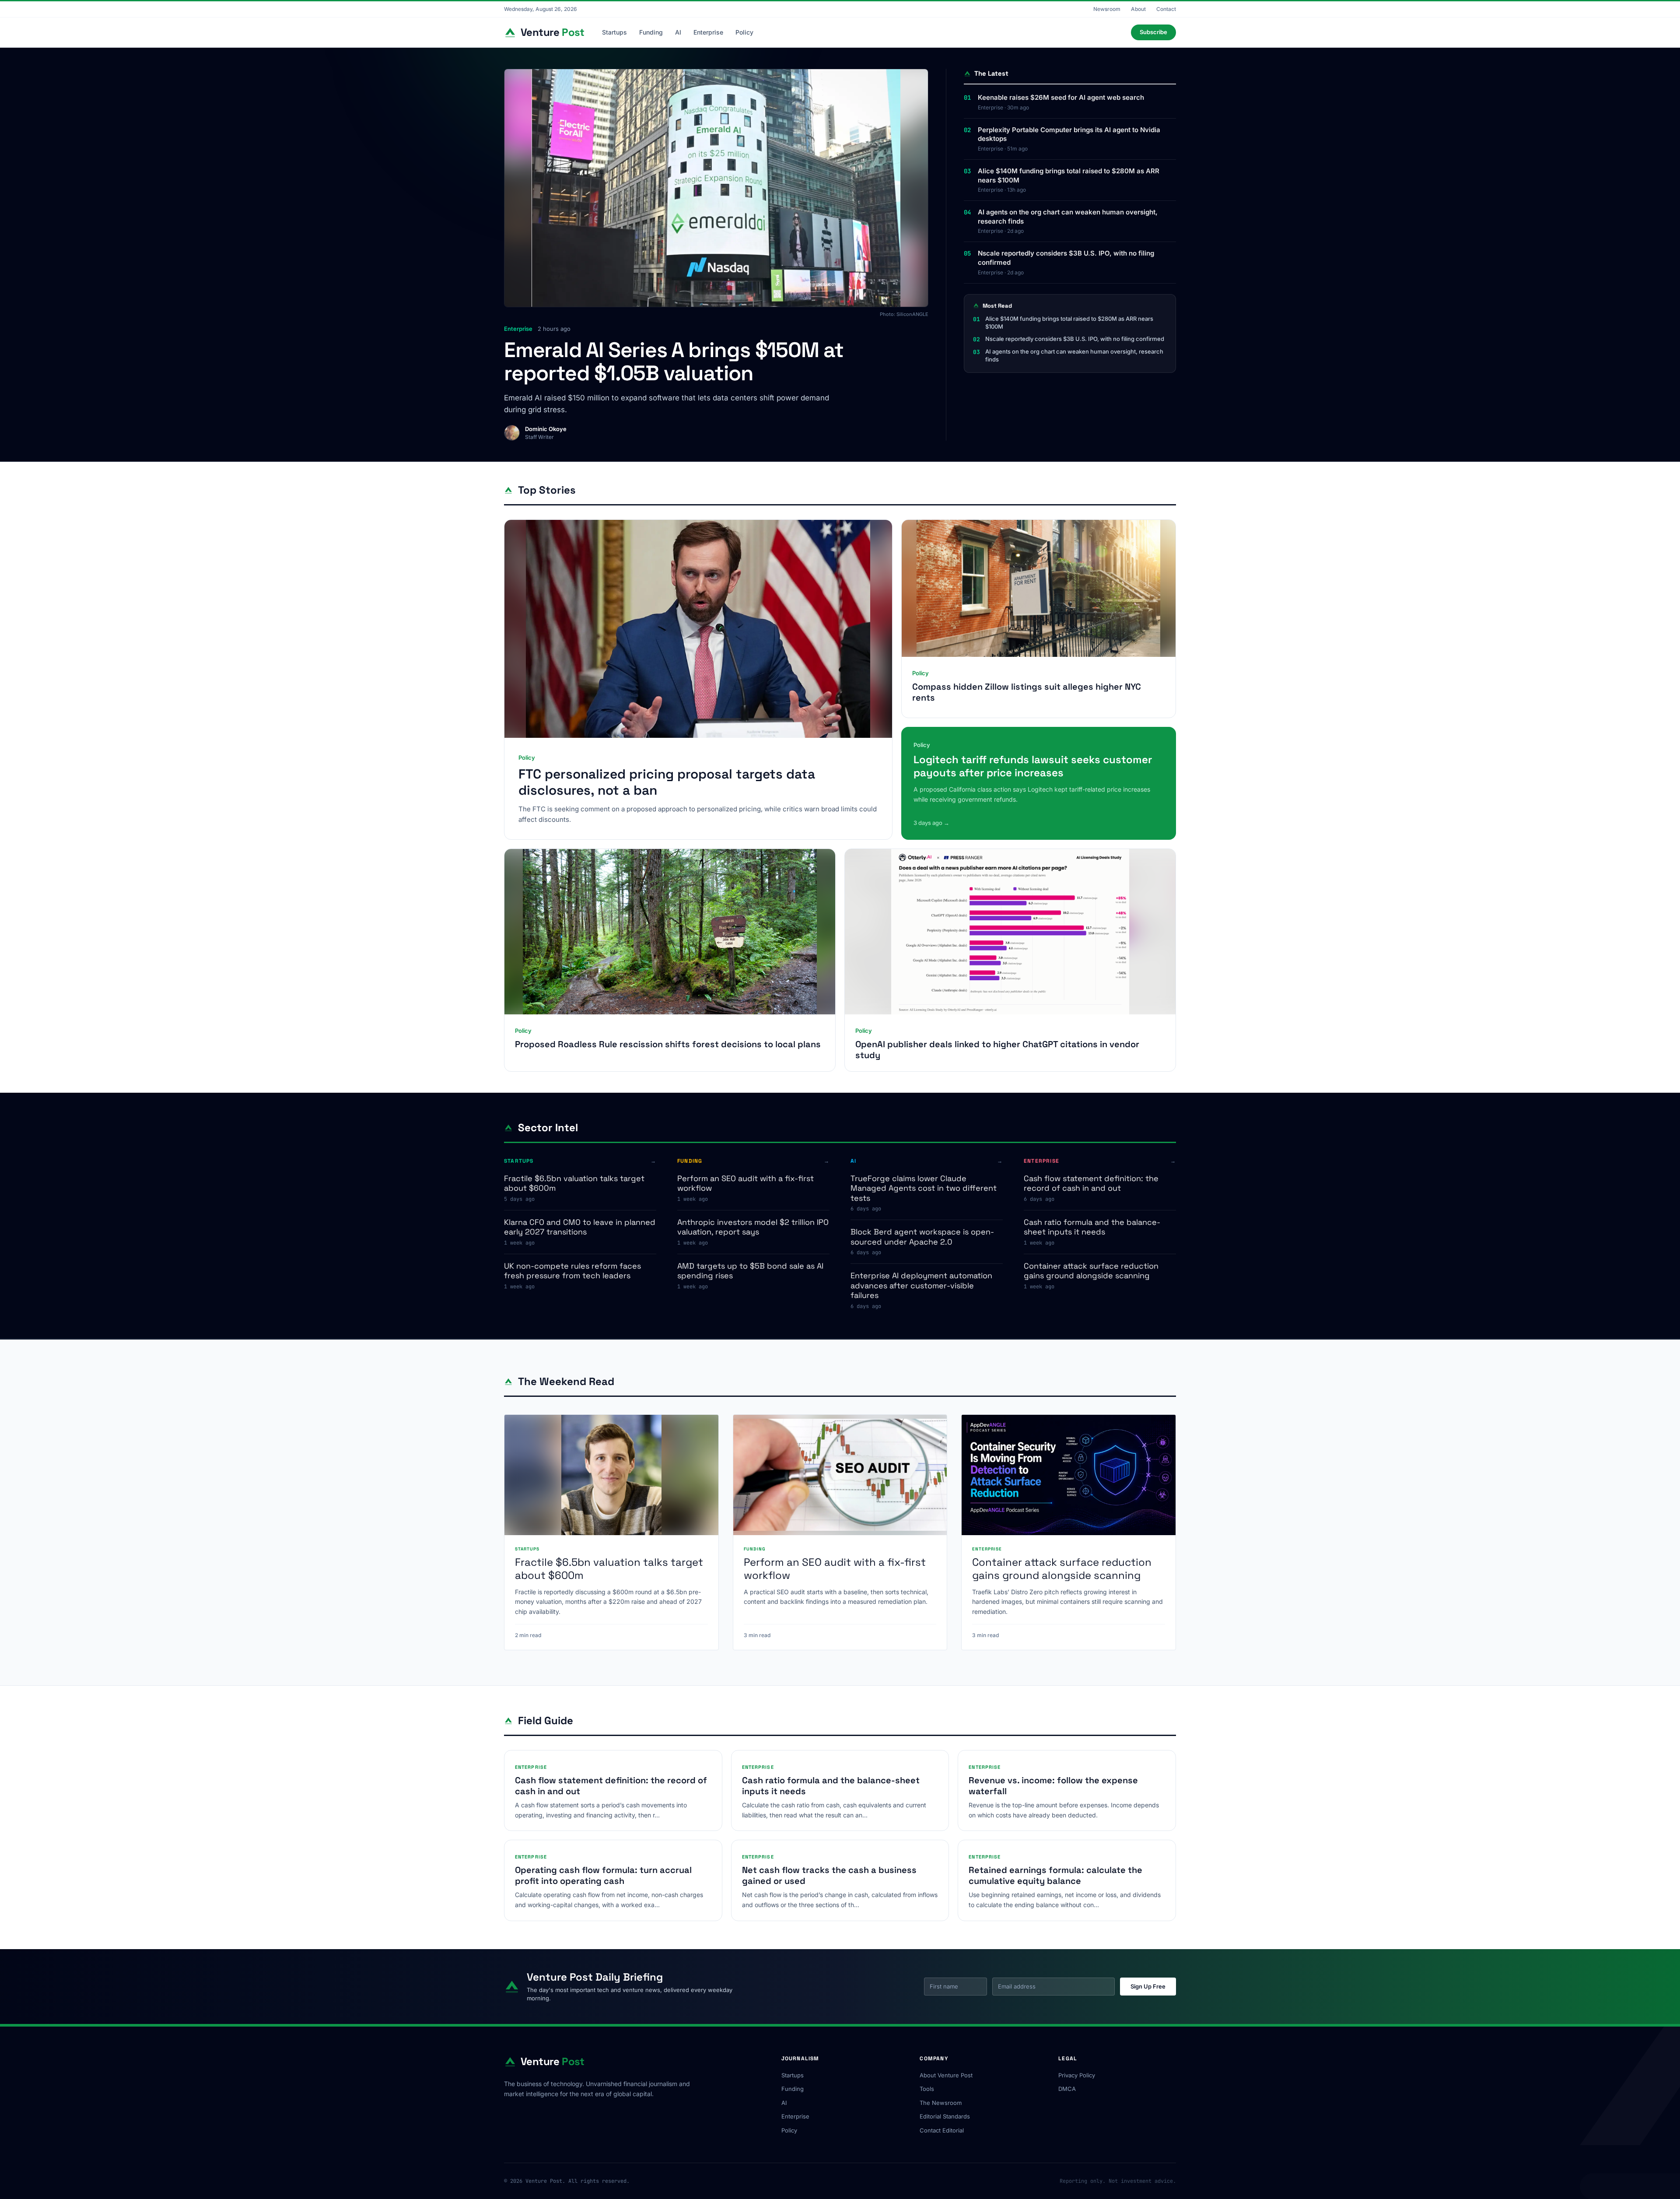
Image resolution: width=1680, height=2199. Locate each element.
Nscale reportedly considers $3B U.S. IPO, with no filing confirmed (1066, 258)
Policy (744, 32)
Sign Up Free (1148, 1986)
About (1138, 9)
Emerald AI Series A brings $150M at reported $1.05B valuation (674, 361)
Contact (1166, 9)
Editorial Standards (945, 2116)
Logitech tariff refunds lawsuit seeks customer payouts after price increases (1033, 766)
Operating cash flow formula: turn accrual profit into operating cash (603, 1875)
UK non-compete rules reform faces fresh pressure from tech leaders (572, 1271)
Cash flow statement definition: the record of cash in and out (1091, 1183)
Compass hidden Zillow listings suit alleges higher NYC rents (1027, 692)
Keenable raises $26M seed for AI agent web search (1061, 97)
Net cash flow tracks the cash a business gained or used (829, 1875)
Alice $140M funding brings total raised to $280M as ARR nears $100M (1069, 175)
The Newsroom (941, 2103)
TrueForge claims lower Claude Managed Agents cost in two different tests (924, 1188)
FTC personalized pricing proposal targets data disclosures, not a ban (667, 782)
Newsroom (1107, 9)
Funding (651, 32)
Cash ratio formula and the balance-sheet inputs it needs (1092, 1227)
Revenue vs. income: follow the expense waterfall (1053, 1786)
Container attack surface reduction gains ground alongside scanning (1091, 1271)
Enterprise (708, 32)
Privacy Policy (1077, 2075)
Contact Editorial (942, 2130)
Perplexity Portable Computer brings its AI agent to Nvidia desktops (1069, 134)
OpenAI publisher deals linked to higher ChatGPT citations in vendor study (997, 1050)
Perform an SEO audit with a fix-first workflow (745, 1183)
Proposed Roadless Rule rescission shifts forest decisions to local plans (668, 1044)
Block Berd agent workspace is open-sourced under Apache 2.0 (922, 1237)
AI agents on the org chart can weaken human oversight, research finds (1068, 217)
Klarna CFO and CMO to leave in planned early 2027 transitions (580, 1227)
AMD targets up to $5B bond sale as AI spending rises (750, 1271)
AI (678, 32)
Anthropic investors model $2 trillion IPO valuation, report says (753, 1227)
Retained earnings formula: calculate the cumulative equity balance (1055, 1875)
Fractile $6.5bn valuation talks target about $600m (574, 1183)
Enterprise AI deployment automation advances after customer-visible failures (921, 1285)
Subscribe (1153, 32)
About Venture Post (946, 2075)
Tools (927, 2089)
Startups (614, 32)
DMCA (1067, 2089)
